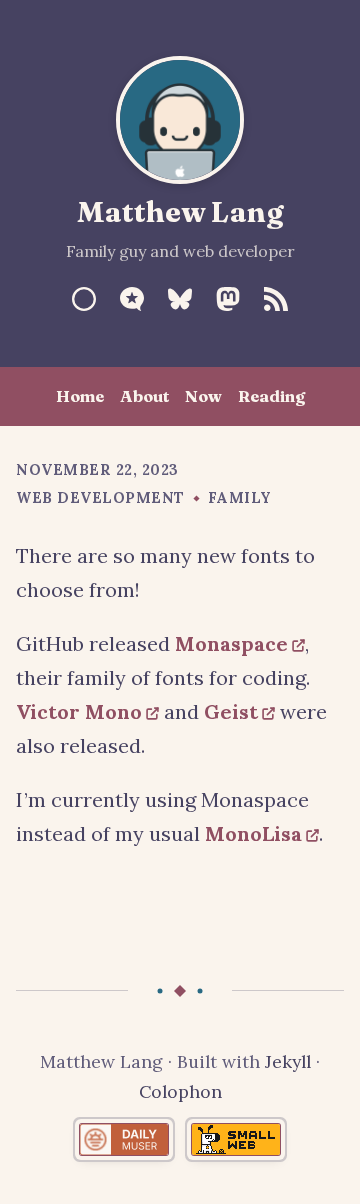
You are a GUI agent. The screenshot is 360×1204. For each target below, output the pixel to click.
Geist (231, 711)
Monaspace (231, 643)
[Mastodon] (228, 299)
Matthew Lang (180, 211)
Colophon (180, 1091)
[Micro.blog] (132, 299)
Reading (271, 396)
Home (80, 396)
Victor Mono (79, 711)
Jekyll (288, 1061)
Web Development (100, 498)
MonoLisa (253, 833)
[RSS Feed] (276, 299)
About (144, 396)
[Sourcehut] (84, 299)
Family (240, 498)
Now (203, 396)
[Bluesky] (180, 299)
